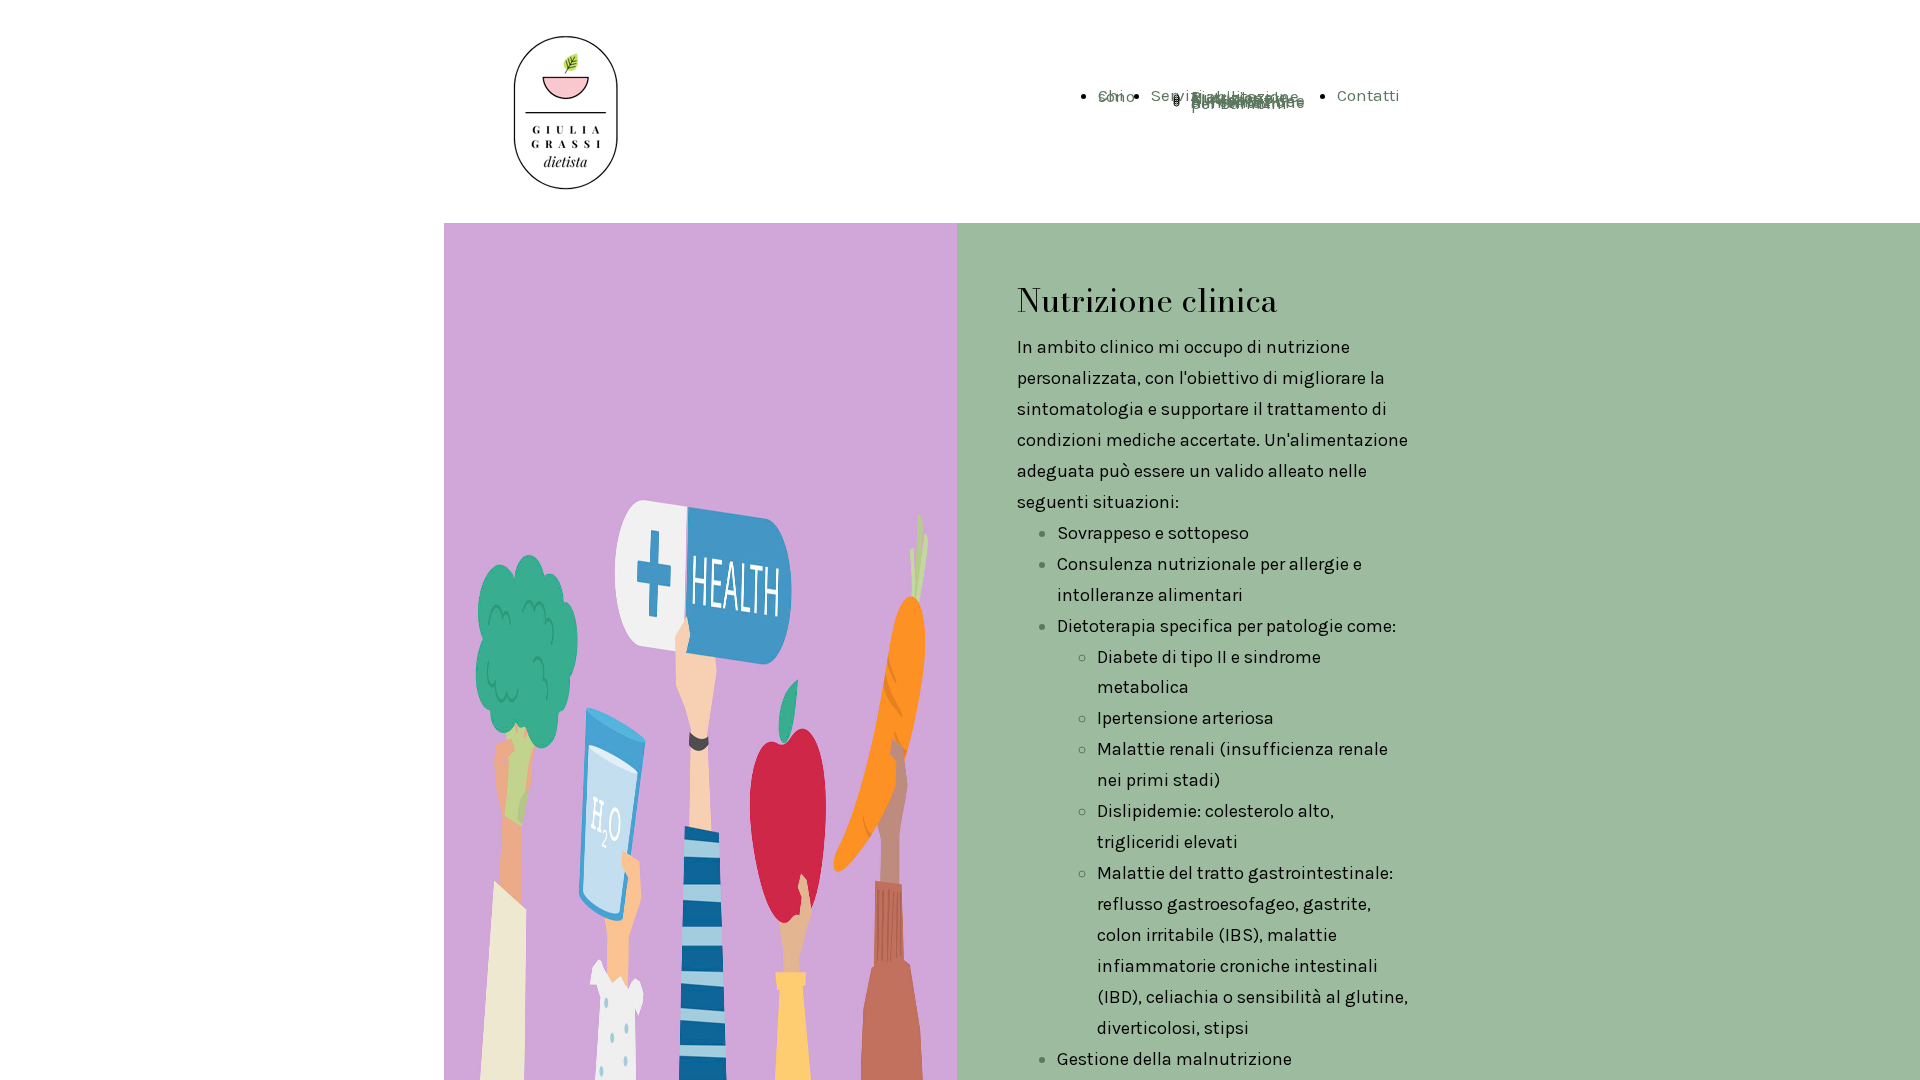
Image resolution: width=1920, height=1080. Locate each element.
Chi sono (1116, 95)
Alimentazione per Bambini (1248, 102)
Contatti (1368, 95)
